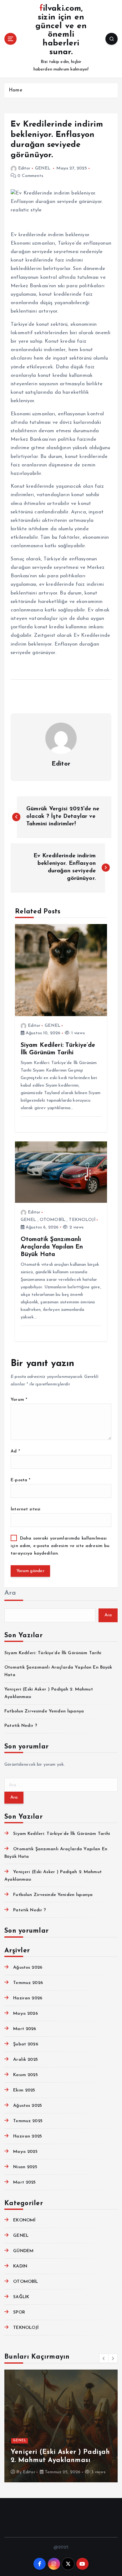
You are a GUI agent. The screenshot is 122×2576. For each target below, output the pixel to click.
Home (15, 90)
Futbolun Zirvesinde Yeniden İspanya (44, 1711)
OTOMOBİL (53, 1220)
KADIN (20, 2266)
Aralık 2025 (25, 2060)
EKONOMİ (24, 2220)
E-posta (20, 1480)
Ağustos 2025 (28, 2106)
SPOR (19, 2312)
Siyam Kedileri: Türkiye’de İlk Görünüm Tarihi (53, 1653)
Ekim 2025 (24, 2090)
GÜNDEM (23, 2251)
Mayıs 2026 (25, 2014)
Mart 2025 (24, 2182)
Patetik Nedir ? (21, 1726)
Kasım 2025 (25, 2075)
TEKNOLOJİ (82, 1220)
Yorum (19, 1400)
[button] (104, 2358)
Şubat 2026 (25, 2044)
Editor (24, 168)
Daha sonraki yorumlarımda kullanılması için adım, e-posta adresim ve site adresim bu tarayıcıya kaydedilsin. (60, 1546)
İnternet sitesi (25, 1509)
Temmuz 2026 (28, 1983)
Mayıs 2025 (25, 2152)
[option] (61, 2426)
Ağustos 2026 (28, 1968)
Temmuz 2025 (28, 2121)
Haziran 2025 (28, 2136)
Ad (15, 1451)
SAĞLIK (21, 2297)
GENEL (43, 168)
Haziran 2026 (28, 1998)
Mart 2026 (25, 2029)
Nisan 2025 (25, 2167)
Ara (10, 1593)
